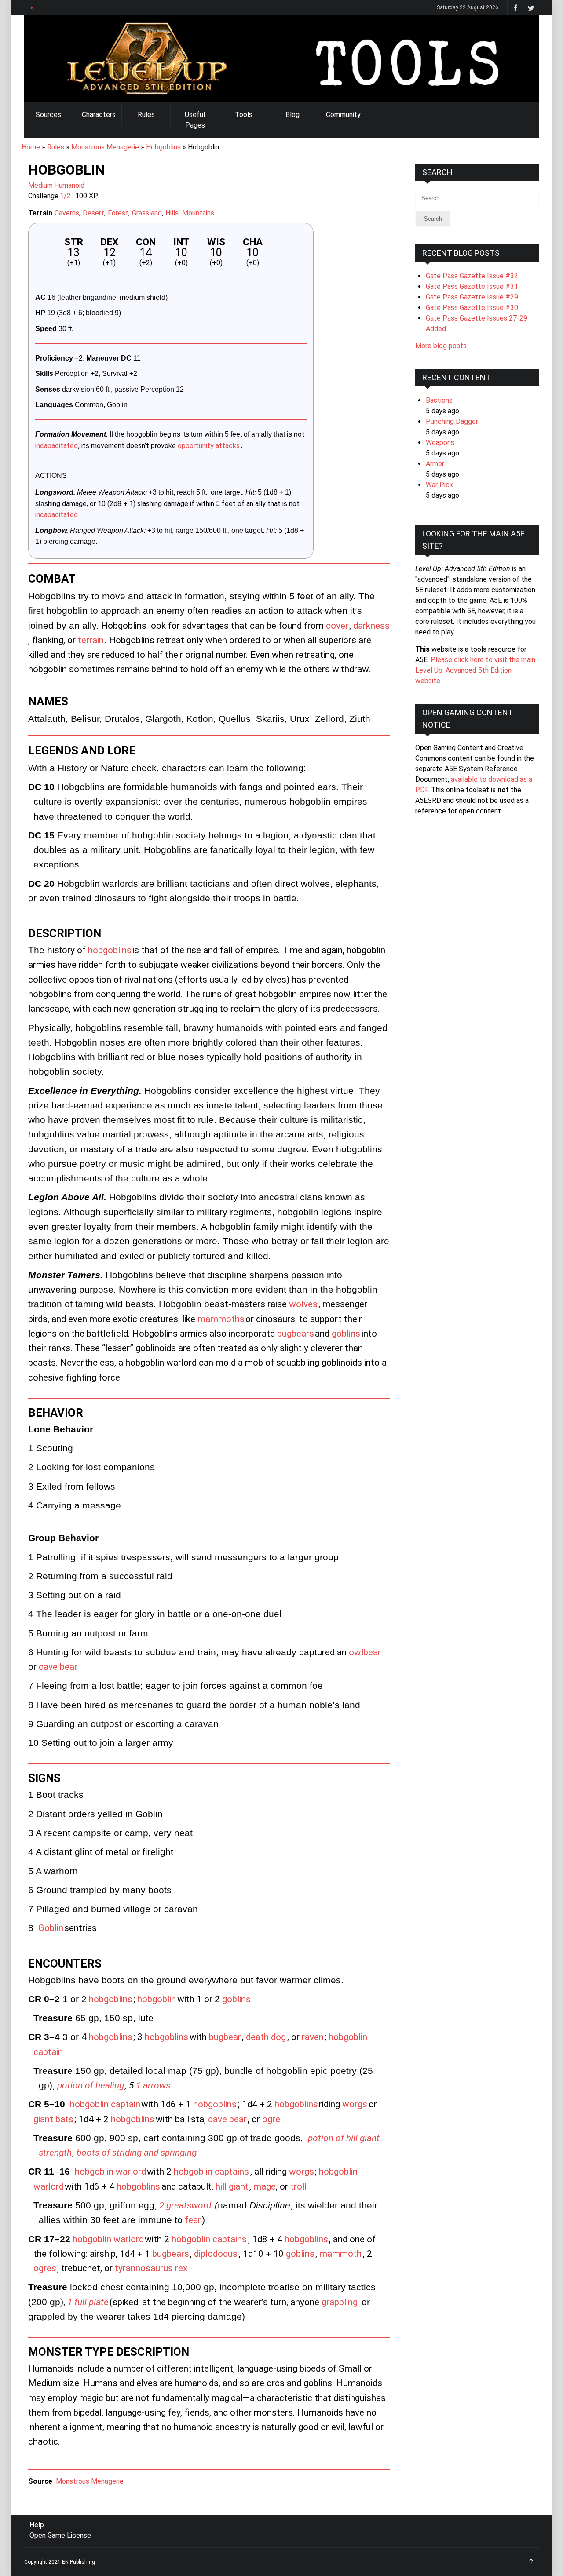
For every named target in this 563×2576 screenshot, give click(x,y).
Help (37, 2525)
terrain (91, 640)
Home (31, 147)
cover (337, 626)
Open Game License (60, 2535)
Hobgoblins (163, 147)
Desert (93, 213)
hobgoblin (157, 1999)
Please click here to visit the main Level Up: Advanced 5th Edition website (475, 670)
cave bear (58, 1667)
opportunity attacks (209, 446)
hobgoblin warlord (110, 2172)
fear (193, 2220)
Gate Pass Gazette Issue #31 (472, 286)
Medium (40, 185)
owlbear (365, 1652)
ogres (45, 2268)
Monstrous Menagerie (105, 147)
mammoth (340, 2254)
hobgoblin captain (105, 2104)
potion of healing (91, 2085)
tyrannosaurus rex (151, 2268)
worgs (355, 2104)
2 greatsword (185, 2205)
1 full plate (88, 2302)
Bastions (439, 400)
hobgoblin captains (211, 2172)
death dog (266, 2037)
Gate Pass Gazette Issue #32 (472, 276)
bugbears (296, 1334)
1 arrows (153, 2085)
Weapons (440, 443)
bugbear (225, 2037)
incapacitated (57, 446)
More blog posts (441, 346)
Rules (146, 115)
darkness (371, 626)
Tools (244, 115)
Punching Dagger (452, 421)
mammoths (221, 1319)
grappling (340, 2302)
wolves (303, 1304)
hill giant (232, 2186)
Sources (48, 115)
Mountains (198, 213)
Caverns (67, 213)
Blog (292, 115)
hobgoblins (110, 950)
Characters (99, 115)
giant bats (53, 2119)
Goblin (51, 1928)
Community (343, 115)
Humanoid (69, 185)
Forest (118, 213)
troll (298, 2186)
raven (313, 2037)
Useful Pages (195, 120)
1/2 (65, 196)
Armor (435, 464)
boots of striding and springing (137, 2153)
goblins (346, 1334)
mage (265, 2186)
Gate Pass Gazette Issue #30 (472, 308)
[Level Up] (281, 59)
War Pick (439, 485)
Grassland (147, 213)
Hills (172, 213)
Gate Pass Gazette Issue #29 (472, 297)
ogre (271, 2119)
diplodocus (216, 2254)
